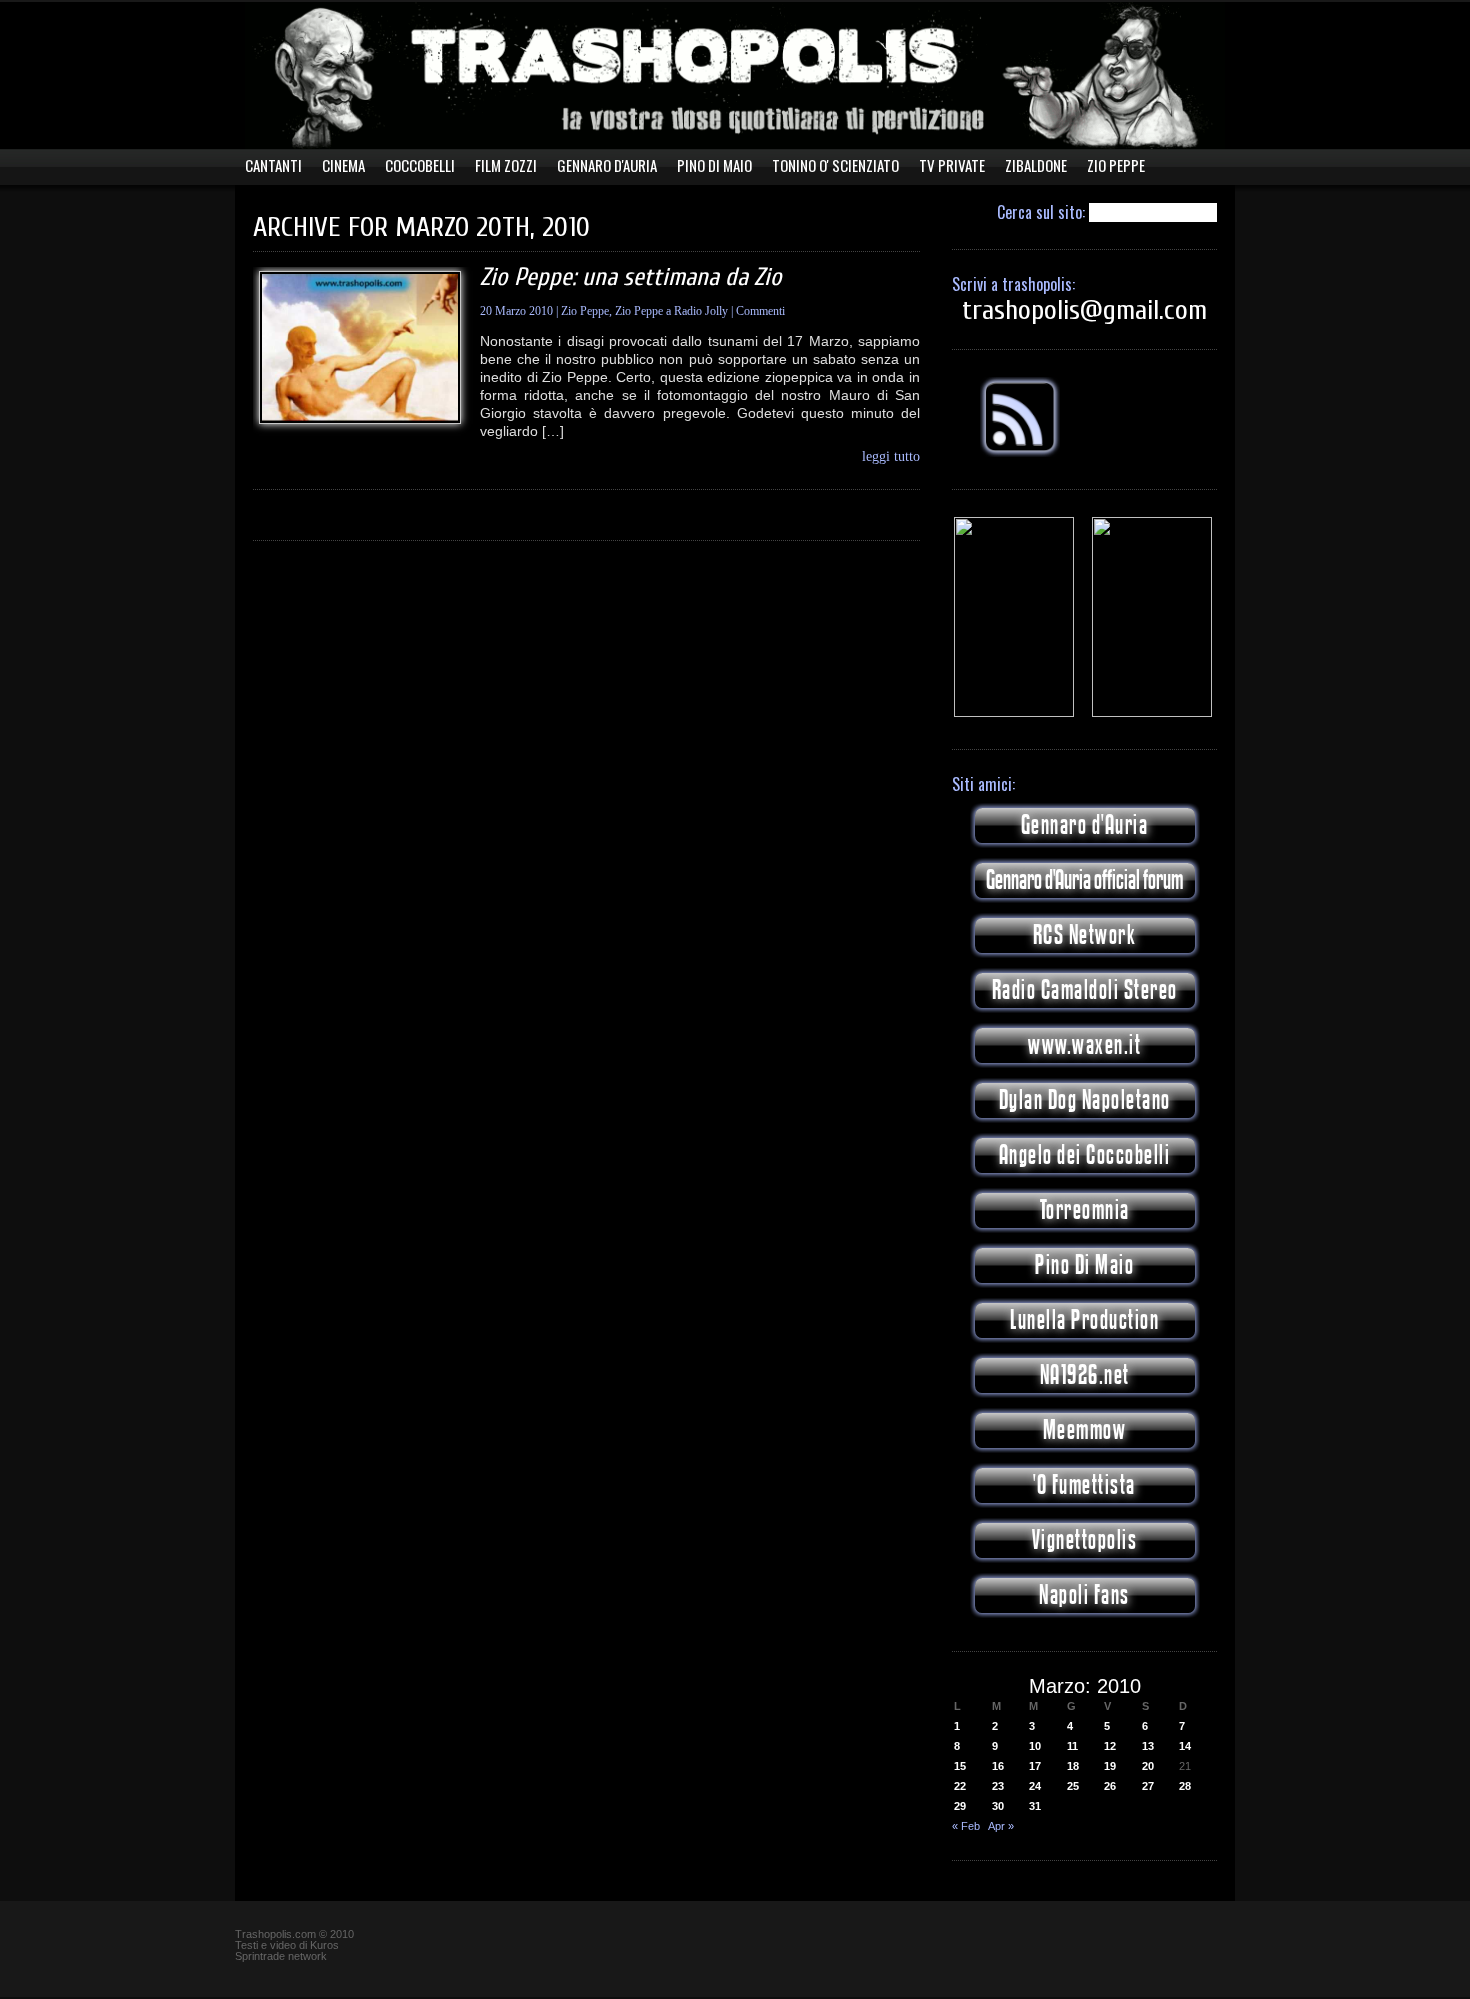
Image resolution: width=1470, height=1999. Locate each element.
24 (1035, 1786)
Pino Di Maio (714, 165)
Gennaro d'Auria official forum (1084, 880)
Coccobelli (420, 165)
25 (1073, 1786)
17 (1035, 1766)
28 (1185, 1786)
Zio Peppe (1116, 165)
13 (1148, 1746)
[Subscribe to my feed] (1020, 453)
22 (960, 1786)
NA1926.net (1085, 1375)
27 (1148, 1786)
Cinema (343, 165)
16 (998, 1766)
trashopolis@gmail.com (1084, 310)
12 (1110, 1746)
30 (998, 1806)
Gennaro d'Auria (1085, 825)
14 (1185, 1746)
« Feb (966, 1826)
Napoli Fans (1084, 1595)
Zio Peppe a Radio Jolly (671, 311)
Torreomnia (1085, 1210)
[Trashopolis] (1014, 713)
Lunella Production (1084, 1320)
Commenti (760, 311)
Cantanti (273, 165)
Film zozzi (506, 165)
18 (1073, 1766)
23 (998, 1786)
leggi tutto (891, 457)
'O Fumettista (1084, 1485)
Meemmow (1085, 1430)
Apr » (1001, 1826)
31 (1035, 1806)
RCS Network (1085, 935)
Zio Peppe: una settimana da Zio (631, 277)
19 (1110, 1766)
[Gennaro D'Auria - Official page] (1152, 713)
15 (960, 1766)
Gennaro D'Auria (607, 165)
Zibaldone (1036, 165)
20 (1148, 1766)
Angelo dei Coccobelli (1085, 1155)
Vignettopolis (1085, 1540)
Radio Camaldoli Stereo (1085, 990)
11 (1072, 1746)
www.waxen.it (1084, 1045)
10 (1035, 1746)
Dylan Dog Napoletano (1085, 1100)
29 (960, 1806)
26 (1110, 1786)
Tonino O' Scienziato (835, 165)
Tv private (952, 165)
